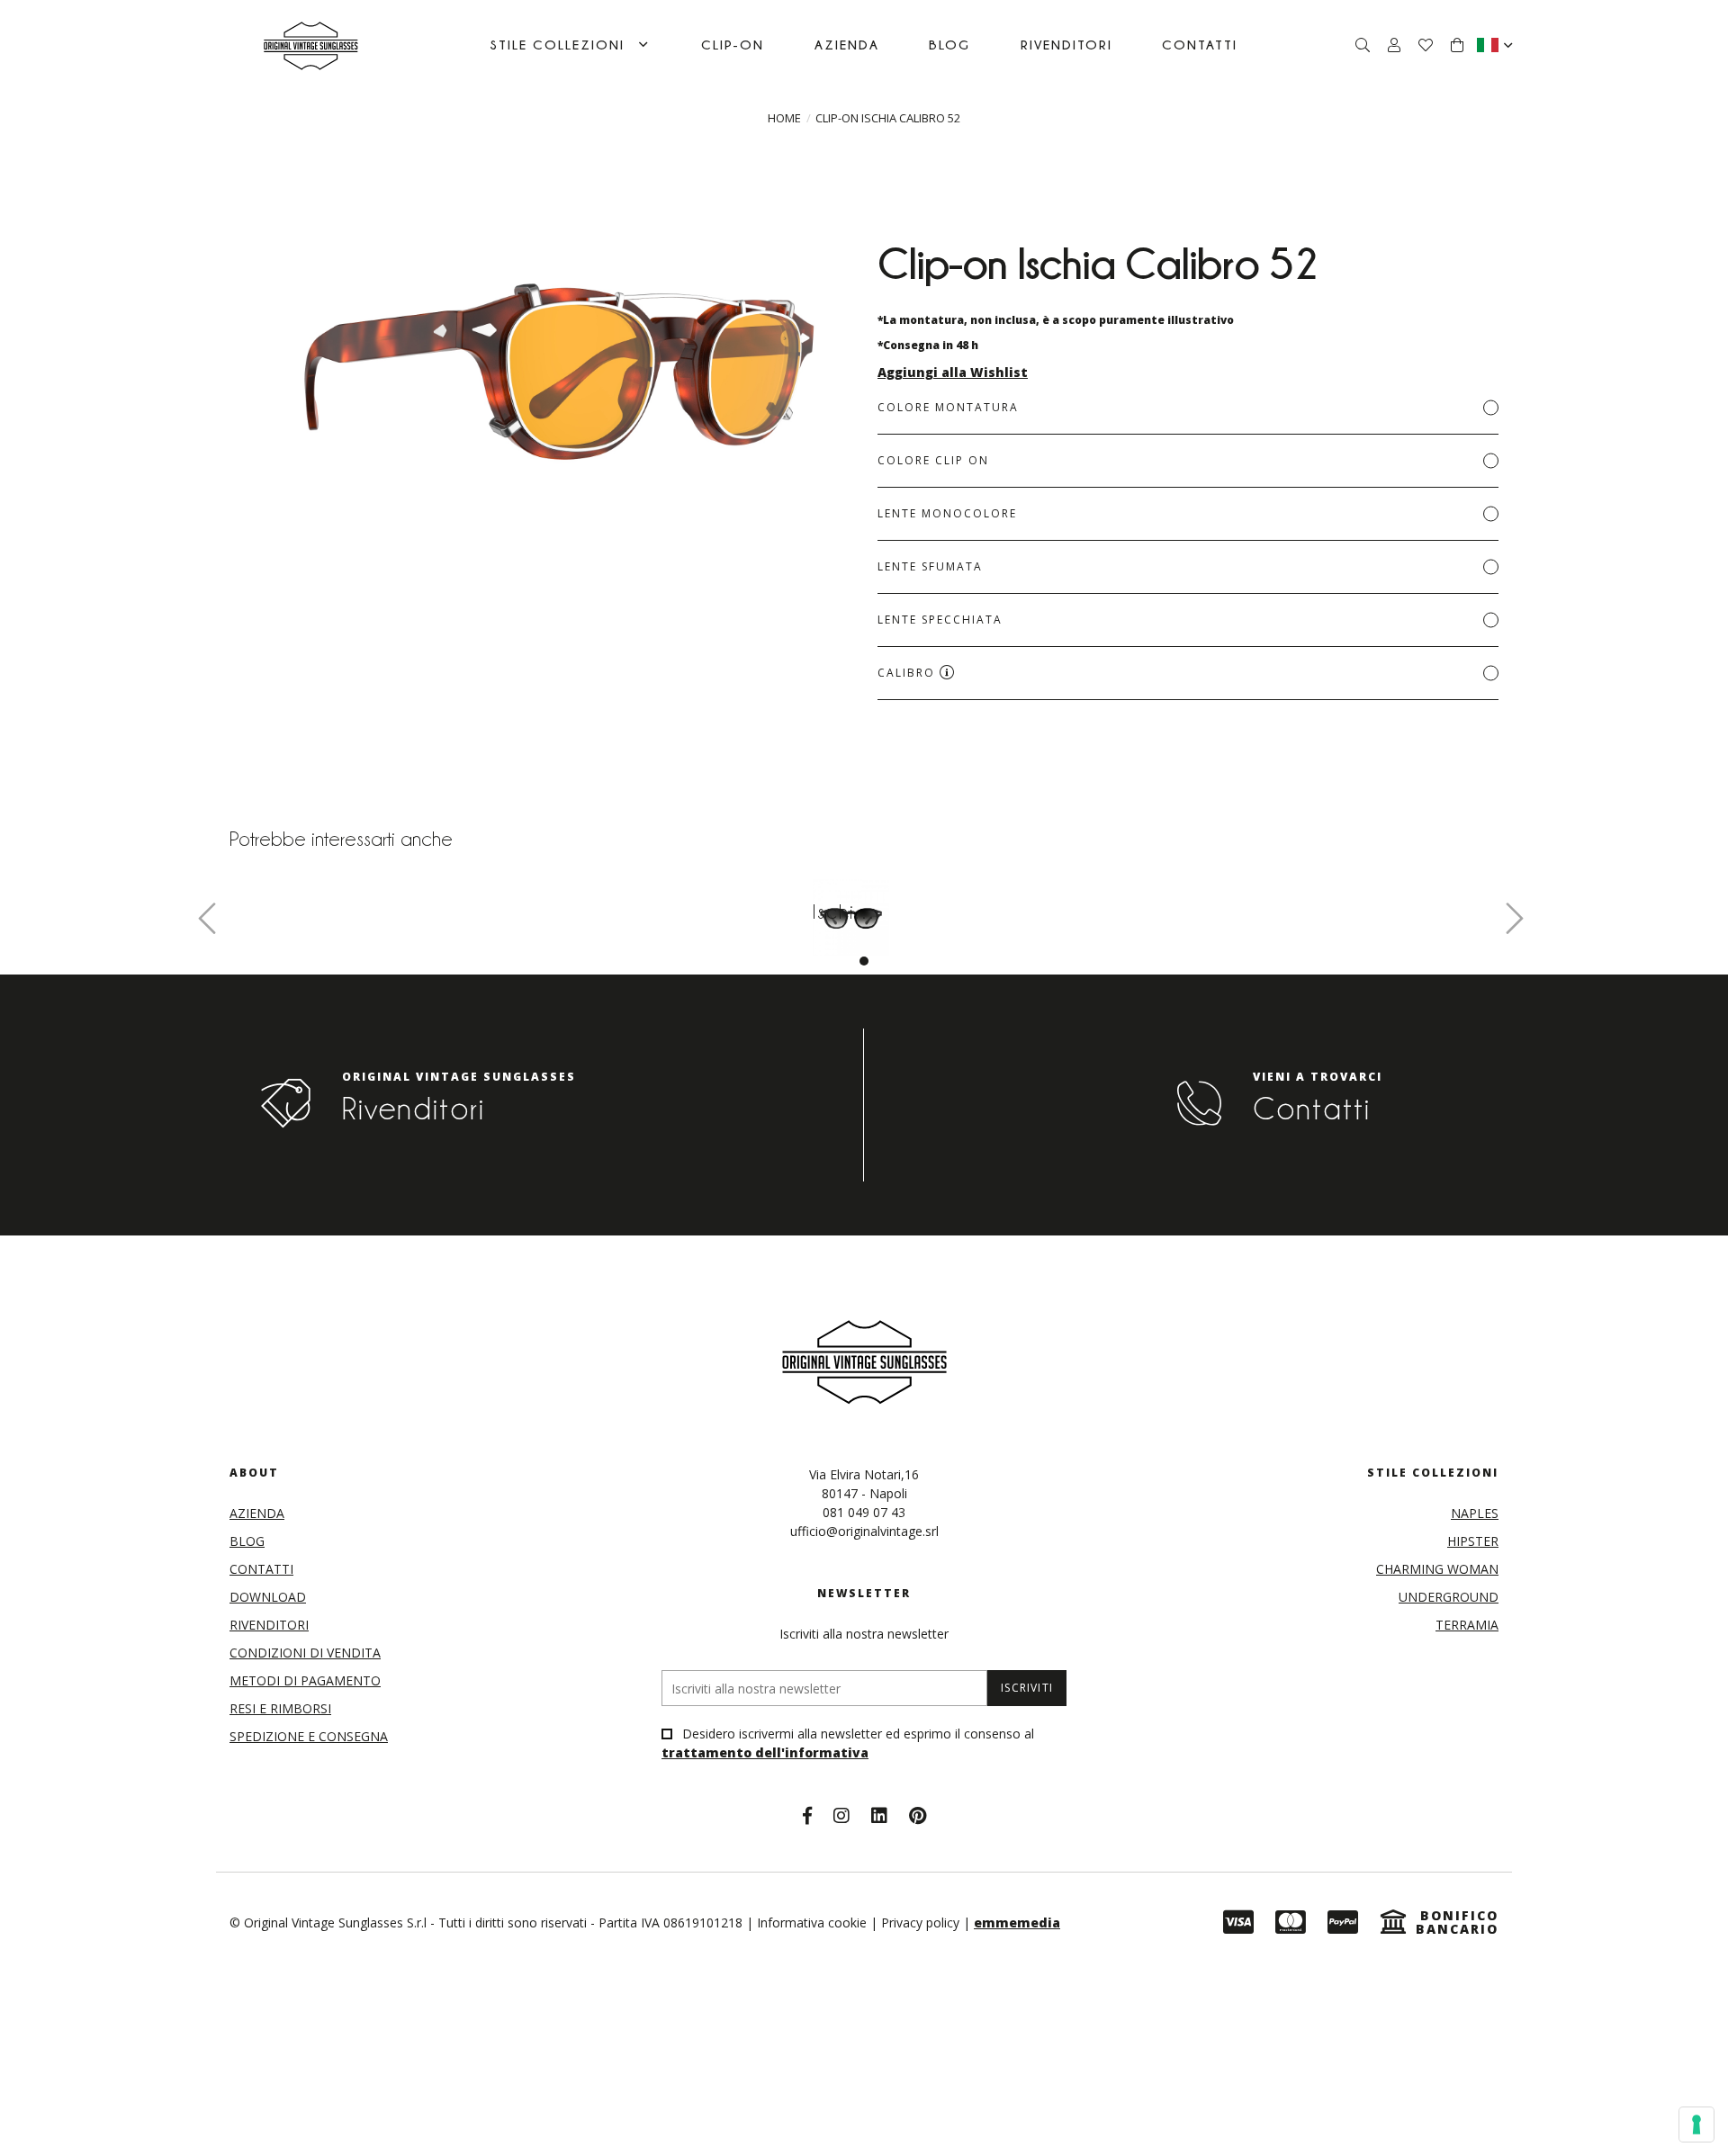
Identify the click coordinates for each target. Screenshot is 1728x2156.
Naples (1475, 1513)
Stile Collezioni (558, 45)
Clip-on (733, 45)
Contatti (1200, 45)
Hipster (1473, 1541)
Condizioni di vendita (305, 1653)
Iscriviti (1027, 1688)
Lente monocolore (947, 513)
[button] (864, 961)
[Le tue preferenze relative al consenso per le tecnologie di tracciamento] (1696, 2125)
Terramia (1467, 1625)
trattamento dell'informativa (765, 1752)
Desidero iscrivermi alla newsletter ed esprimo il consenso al (848, 1743)
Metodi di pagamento (305, 1680)
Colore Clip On (933, 460)
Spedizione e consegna (309, 1736)
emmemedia (1017, 1922)
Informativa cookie (812, 1922)
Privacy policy (920, 1922)
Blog (949, 45)
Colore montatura (948, 407)
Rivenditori (1066, 45)
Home (784, 118)
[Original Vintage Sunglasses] (310, 45)
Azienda (847, 45)
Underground (1449, 1597)
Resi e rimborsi (280, 1708)
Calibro (909, 673)
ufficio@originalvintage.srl (864, 1531)
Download (268, 1597)
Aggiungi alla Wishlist (953, 372)
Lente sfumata (930, 566)
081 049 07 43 (864, 1512)
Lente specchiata (940, 620)
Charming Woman (1437, 1569)
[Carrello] (1457, 45)
